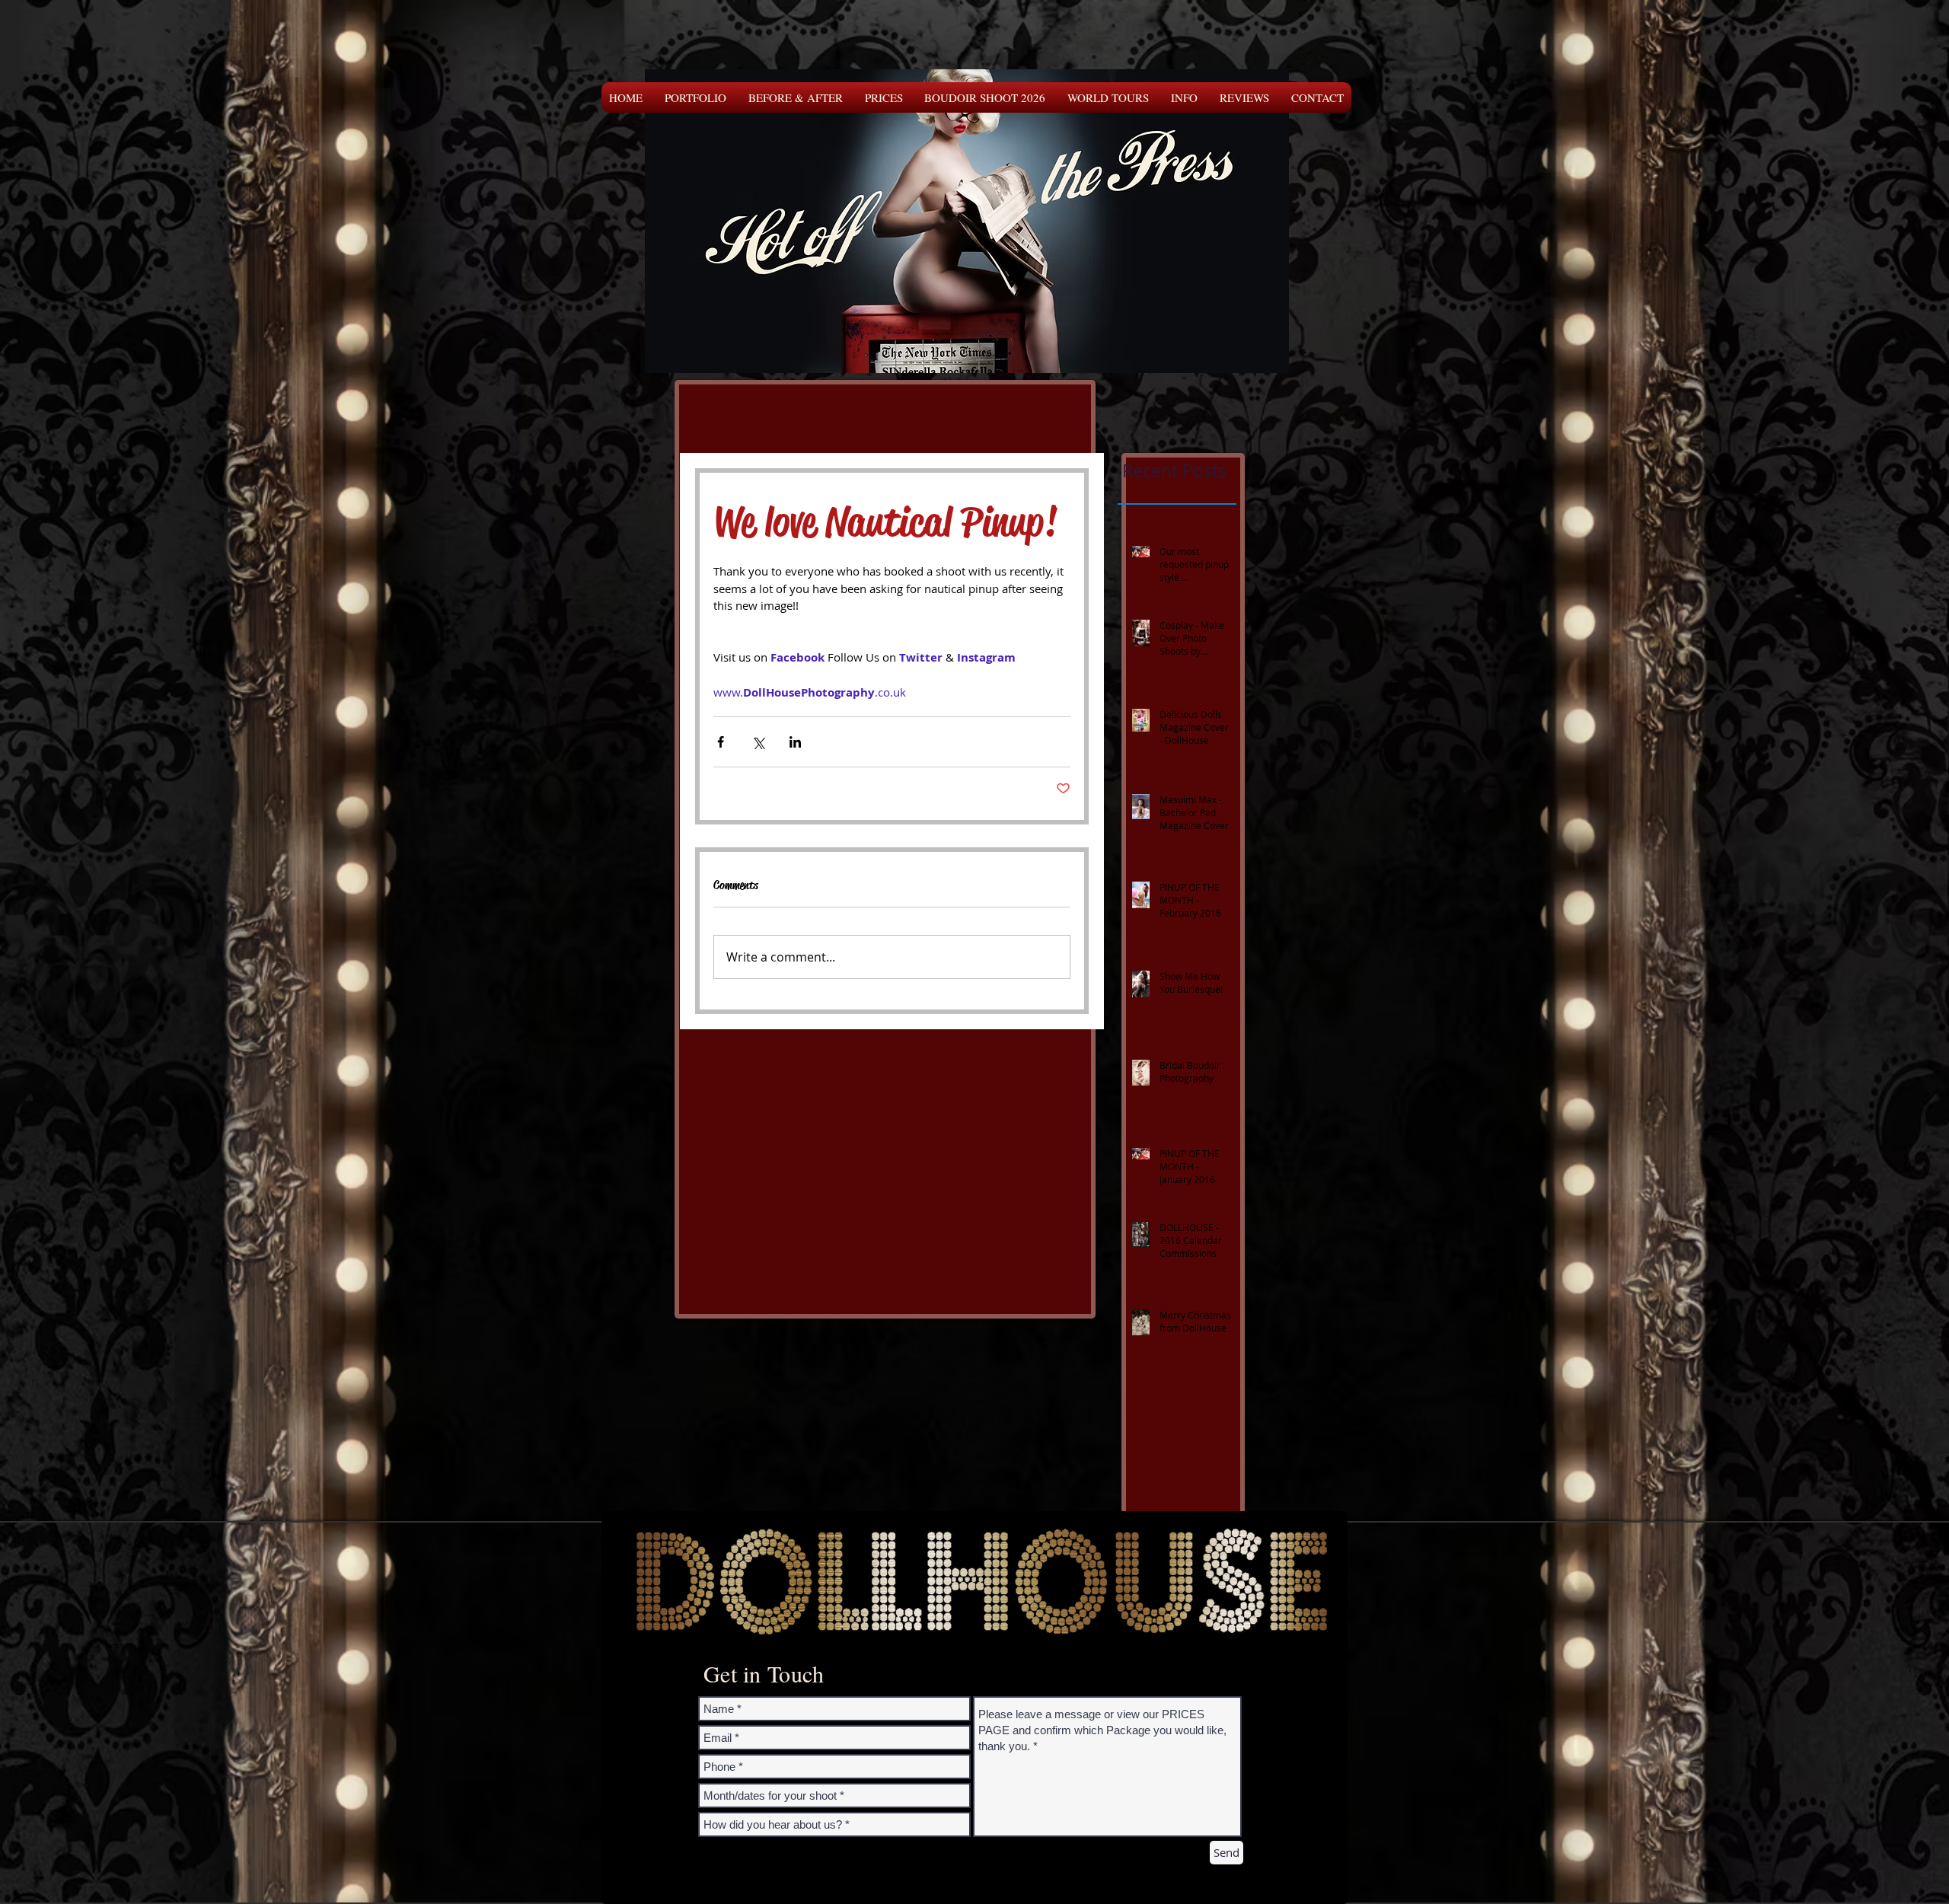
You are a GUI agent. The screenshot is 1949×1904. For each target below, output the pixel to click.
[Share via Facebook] (721, 742)
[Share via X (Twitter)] (758, 742)
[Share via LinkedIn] (795, 742)
